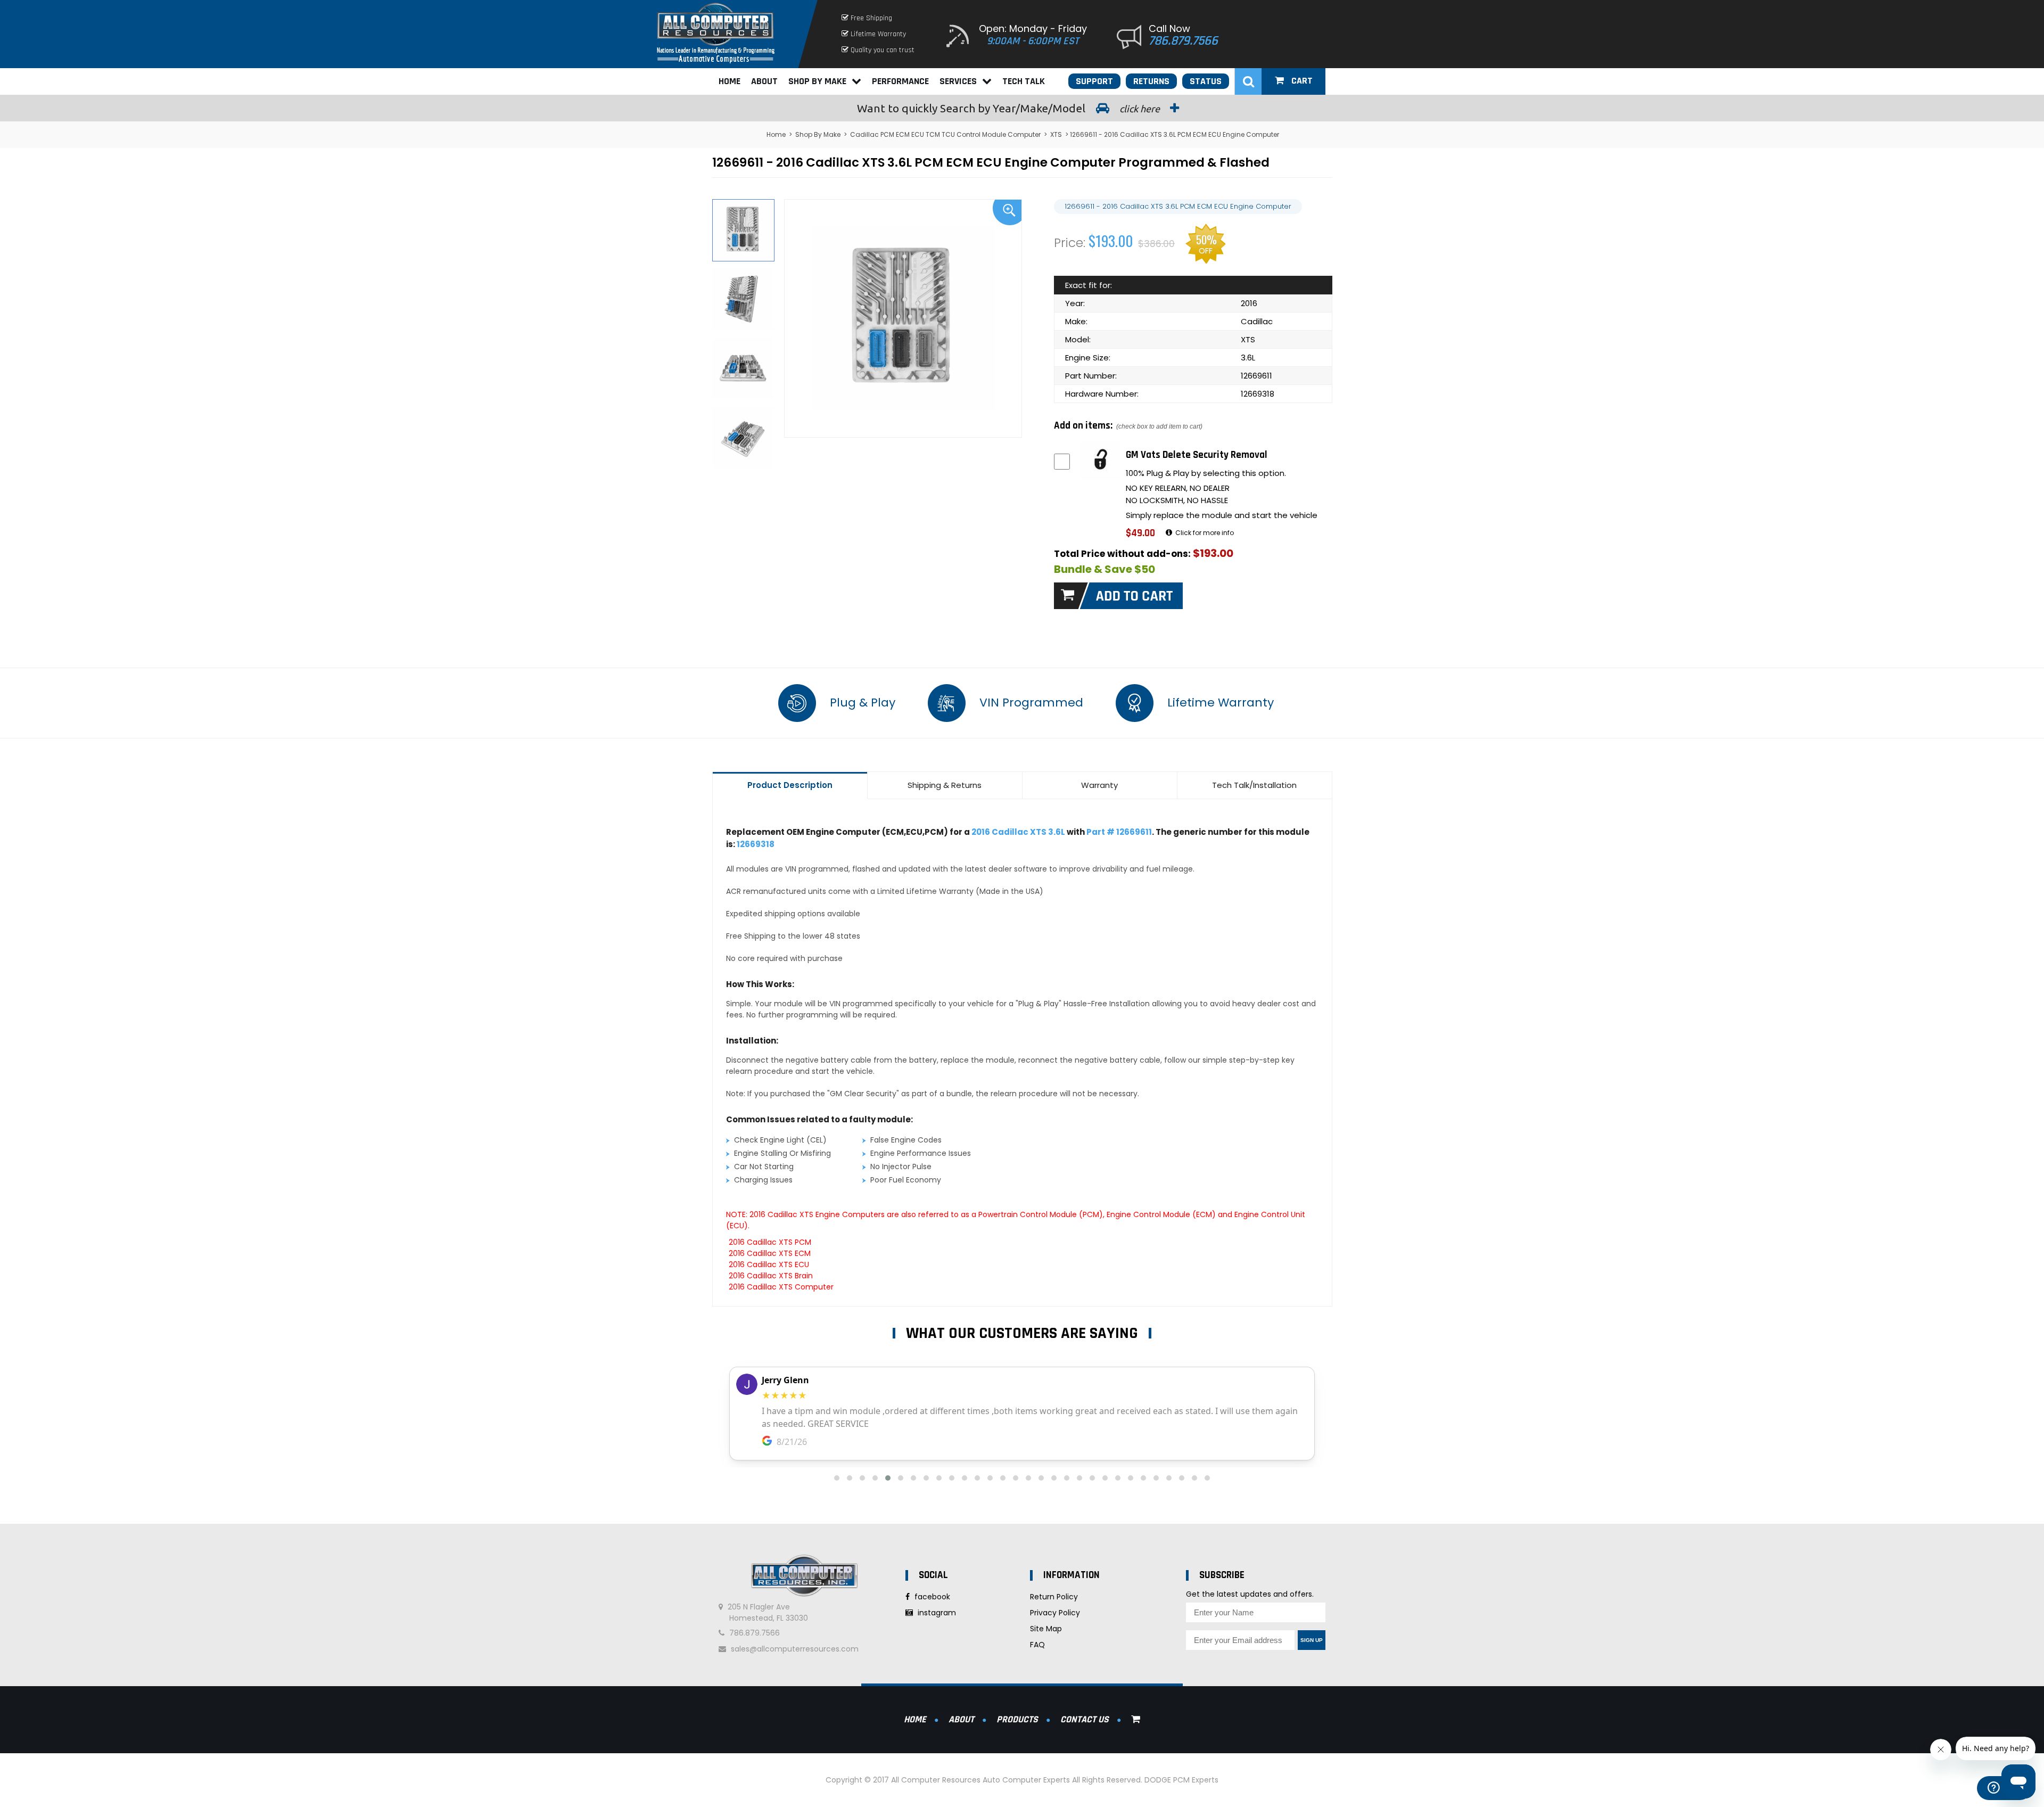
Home (730, 81)
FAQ (1037, 1645)
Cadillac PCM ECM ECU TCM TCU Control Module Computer (945, 134)
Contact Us (1085, 1719)
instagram (936, 1613)
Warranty (1099, 785)
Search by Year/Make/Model (1009, 108)
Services (958, 81)
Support (1094, 81)
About (764, 81)
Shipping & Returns (945, 785)
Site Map (1046, 1629)
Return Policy (1054, 1597)
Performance (900, 81)
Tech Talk (1024, 81)
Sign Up (1312, 1640)
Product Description (790, 785)
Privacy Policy (1055, 1613)
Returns (1151, 81)
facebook (931, 1597)
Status (1206, 81)
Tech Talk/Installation (1254, 785)
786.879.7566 (1183, 41)
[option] (903, 318)
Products (1017, 1719)
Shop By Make (817, 81)
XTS (1056, 134)
